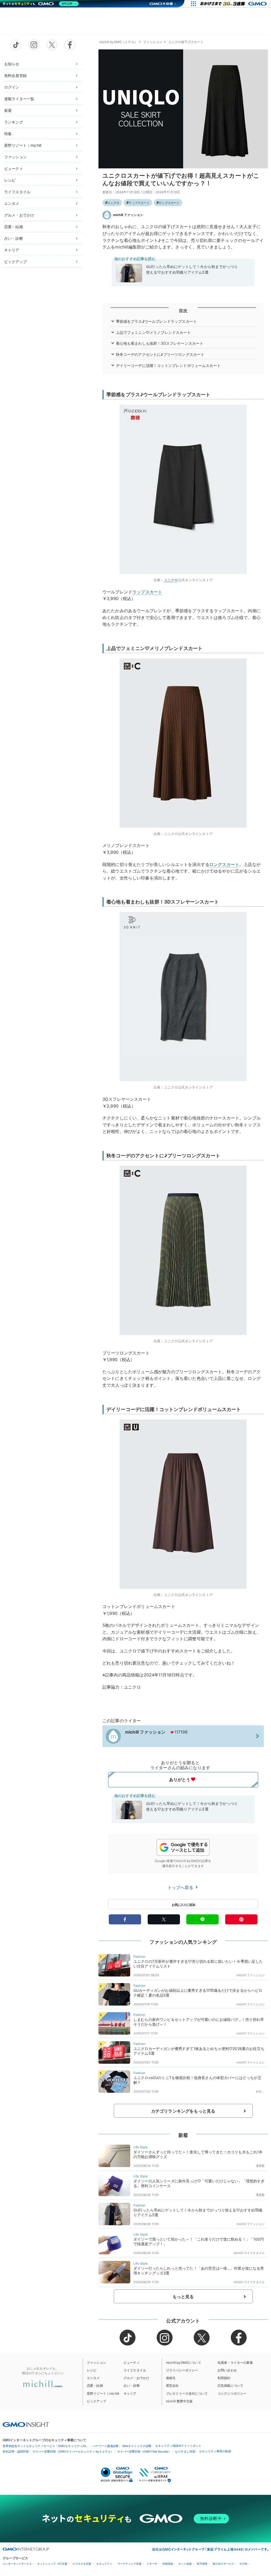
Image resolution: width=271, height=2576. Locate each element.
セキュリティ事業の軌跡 (215, 2451)
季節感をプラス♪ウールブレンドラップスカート (157, 321)
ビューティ (14, 169)
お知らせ (12, 64)
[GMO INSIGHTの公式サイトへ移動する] (26, 2424)
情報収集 (168, 2564)
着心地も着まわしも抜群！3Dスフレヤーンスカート (160, 343)
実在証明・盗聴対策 (16, 2451)
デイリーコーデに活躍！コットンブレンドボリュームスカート (168, 365)
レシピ (10, 180)
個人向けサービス (223, 2564)
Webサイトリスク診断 (137, 2446)
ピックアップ (15, 262)
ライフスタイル (17, 192)
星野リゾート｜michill (23, 145)
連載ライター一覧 (19, 99)
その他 (243, 2564)
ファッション (15, 157)
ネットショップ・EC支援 (52, 2564)
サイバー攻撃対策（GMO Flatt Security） (144, 2451)
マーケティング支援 (129, 2564)
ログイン (12, 87)
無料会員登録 (15, 75)
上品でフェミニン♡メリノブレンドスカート (153, 332)
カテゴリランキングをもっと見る (183, 2111)
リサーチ (152, 2564)
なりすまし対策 (185, 2451)
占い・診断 (14, 238)
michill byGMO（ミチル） (118, 42)
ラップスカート (139, 203)
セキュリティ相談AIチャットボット (178, 2446)
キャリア (12, 250)
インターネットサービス (17, 2564)
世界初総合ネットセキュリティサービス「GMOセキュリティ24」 (46, 2446)
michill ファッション (128, 215)
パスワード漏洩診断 (105, 2446)
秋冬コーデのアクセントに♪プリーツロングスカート (160, 354)
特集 (8, 134)
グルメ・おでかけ (19, 215)
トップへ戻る (181, 1887)
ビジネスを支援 (82, 2564)
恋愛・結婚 (14, 227)
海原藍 (260, 2166)
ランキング (14, 122)
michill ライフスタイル (249, 2253)
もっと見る (183, 2297)
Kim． (260, 2091)
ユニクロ (113, 203)
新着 (8, 110)
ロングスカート (169, 203)
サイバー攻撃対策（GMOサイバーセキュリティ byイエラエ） (73, 2451)
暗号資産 (202, 2564)
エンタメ (12, 203)
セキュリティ (104, 2564)
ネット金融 (185, 2564)
